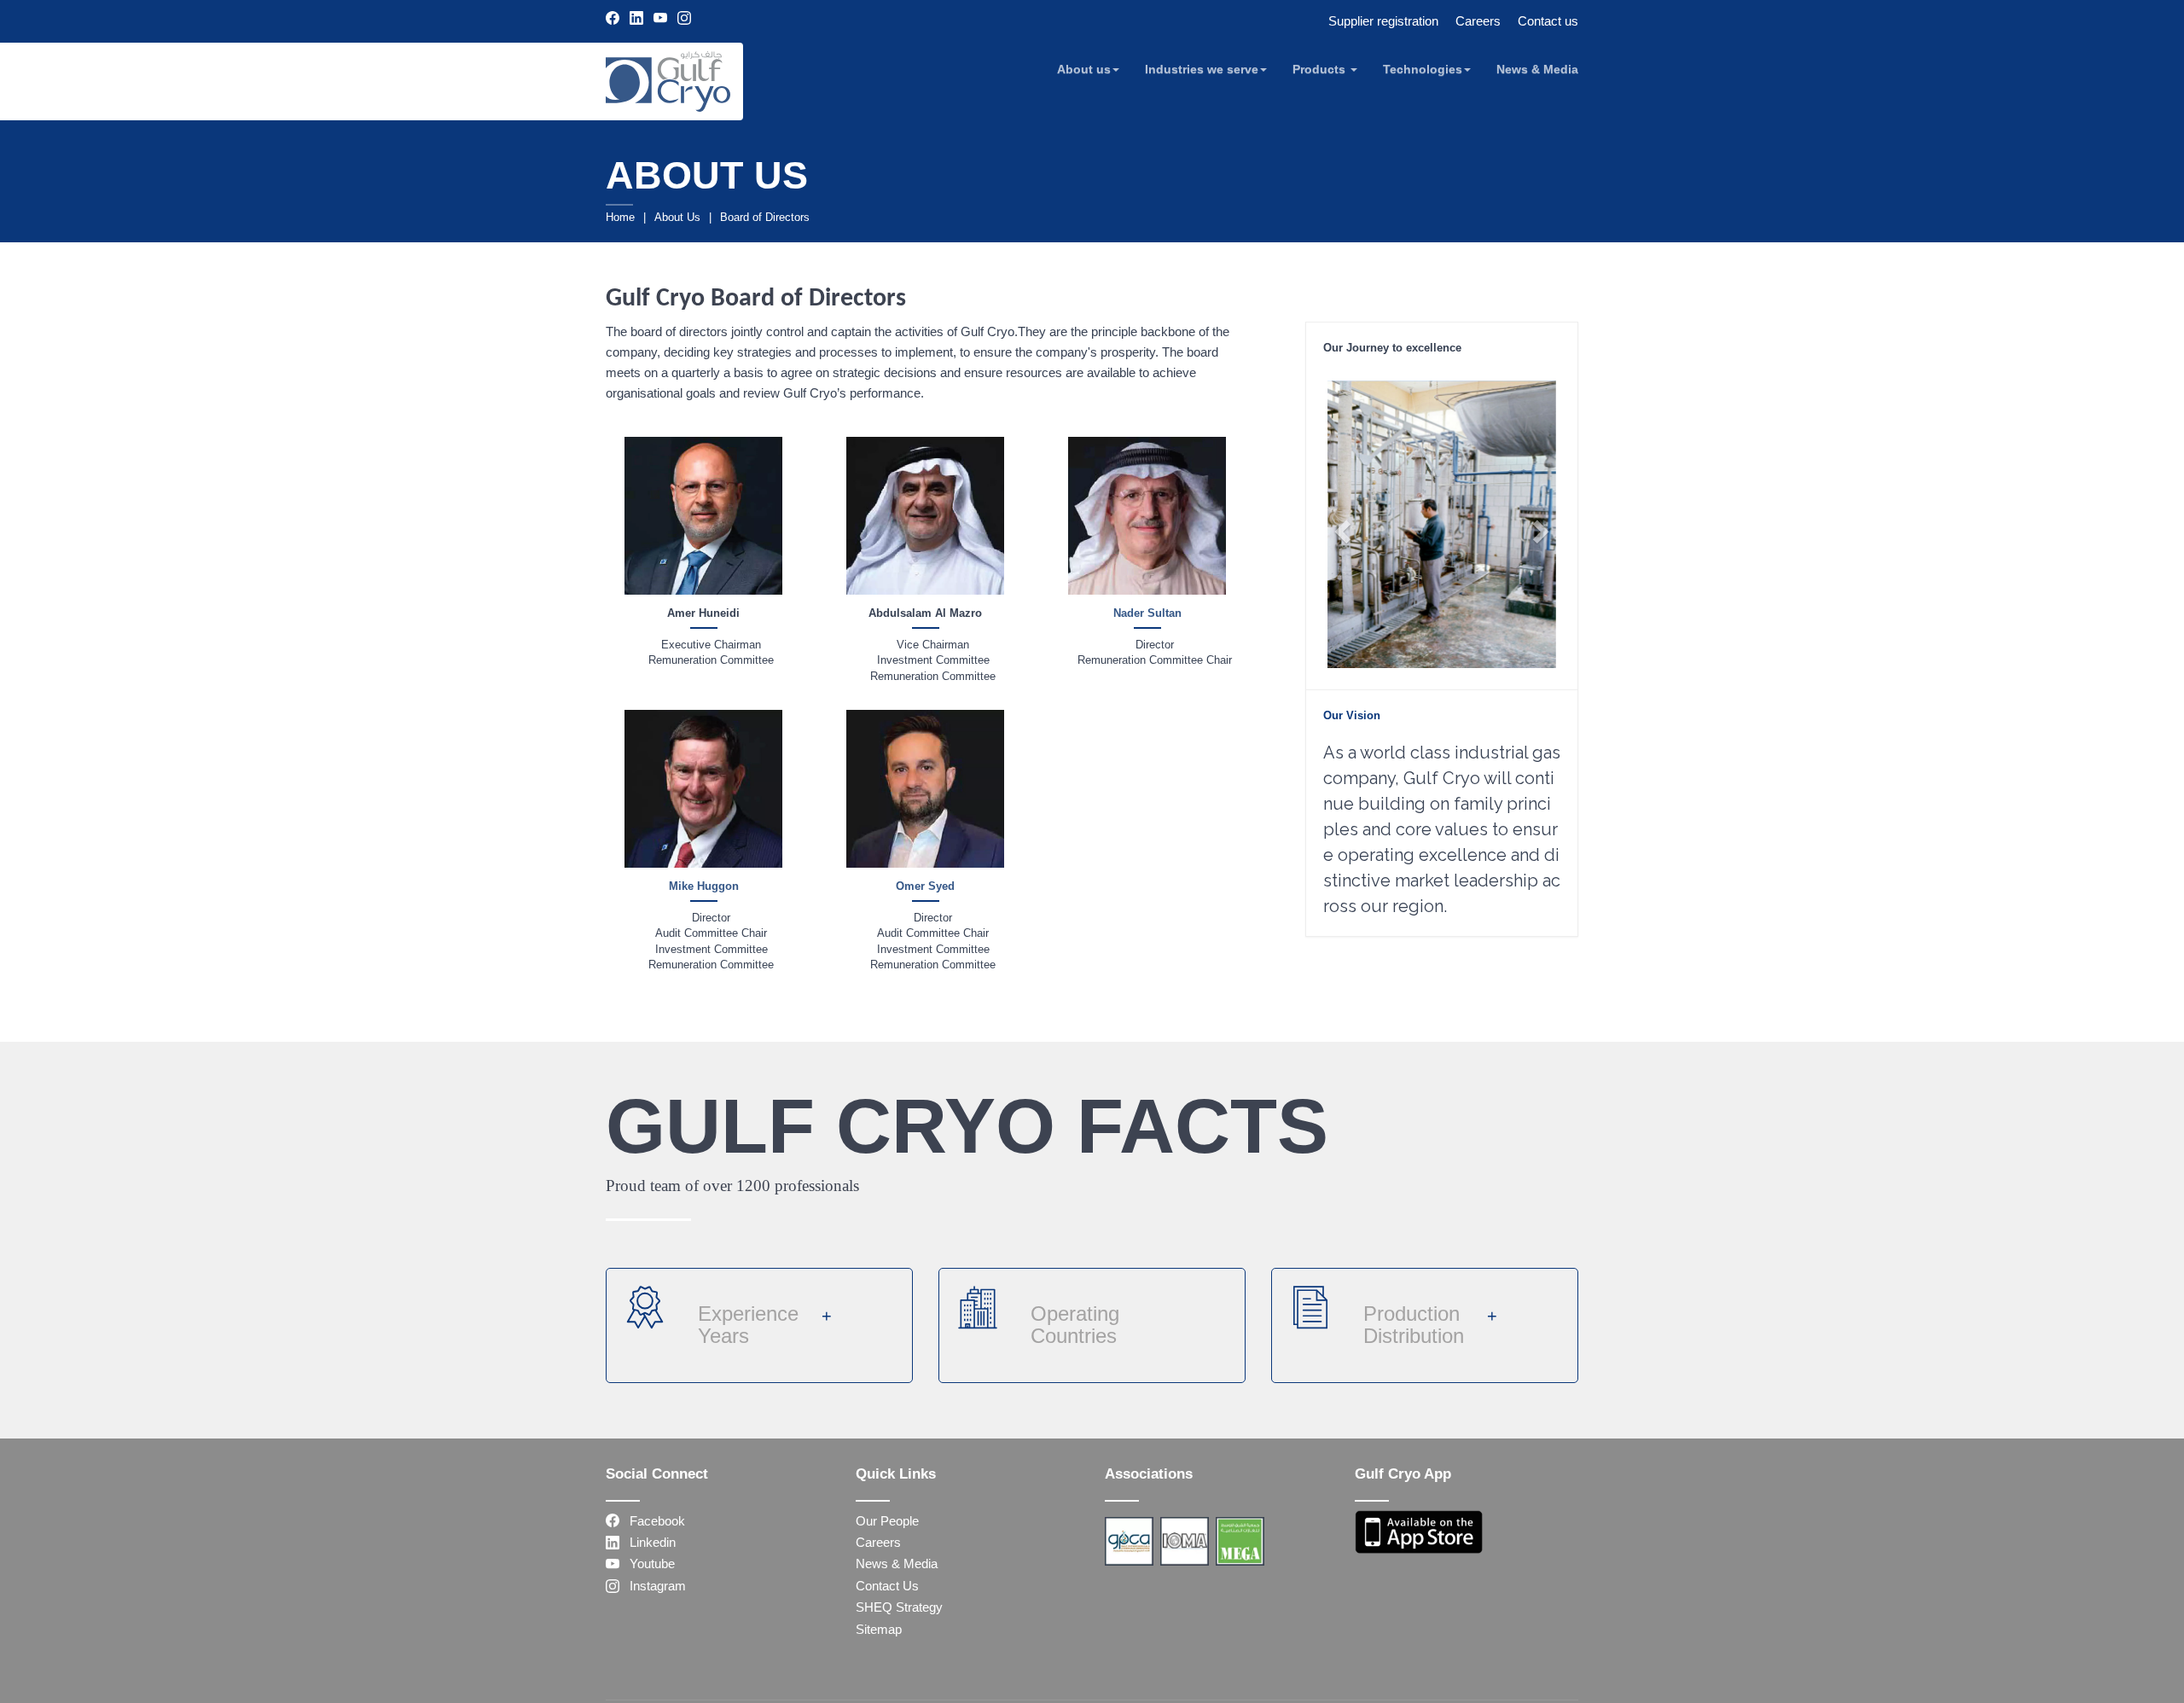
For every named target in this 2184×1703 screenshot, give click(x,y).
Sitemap (879, 1629)
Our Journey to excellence (1392, 348)
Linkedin (648, 1542)
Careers (1478, 21)
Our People (887, 1521)
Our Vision (1352, 715)
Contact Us (887, 1586)
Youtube (647, 1564)
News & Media (1537, 69)
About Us (677, 217)
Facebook (652, 1521)
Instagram (653, 1586)
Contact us (1548, 21)
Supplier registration (1383, 21)
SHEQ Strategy (899, 1607)
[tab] (1442, 347)
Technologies (1423, 69)
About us (1084, 69)
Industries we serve (1202, 69)
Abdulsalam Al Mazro (925, 613)
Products (1321, 69)
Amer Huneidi (703, 613)
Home (620, 217)
